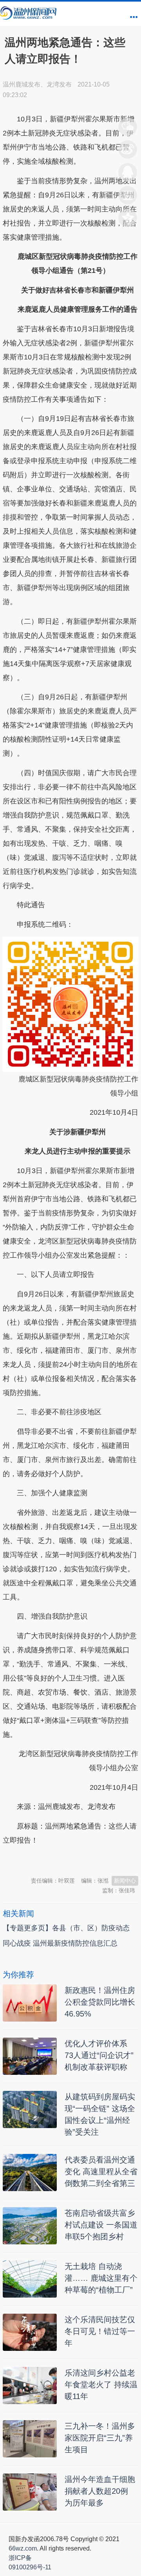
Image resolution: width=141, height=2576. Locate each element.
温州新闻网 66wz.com (72, 1859)
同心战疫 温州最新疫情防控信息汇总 (60, 1943)
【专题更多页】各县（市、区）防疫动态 (66, 1928)
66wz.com (23, 2548)
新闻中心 (125, 1881)
